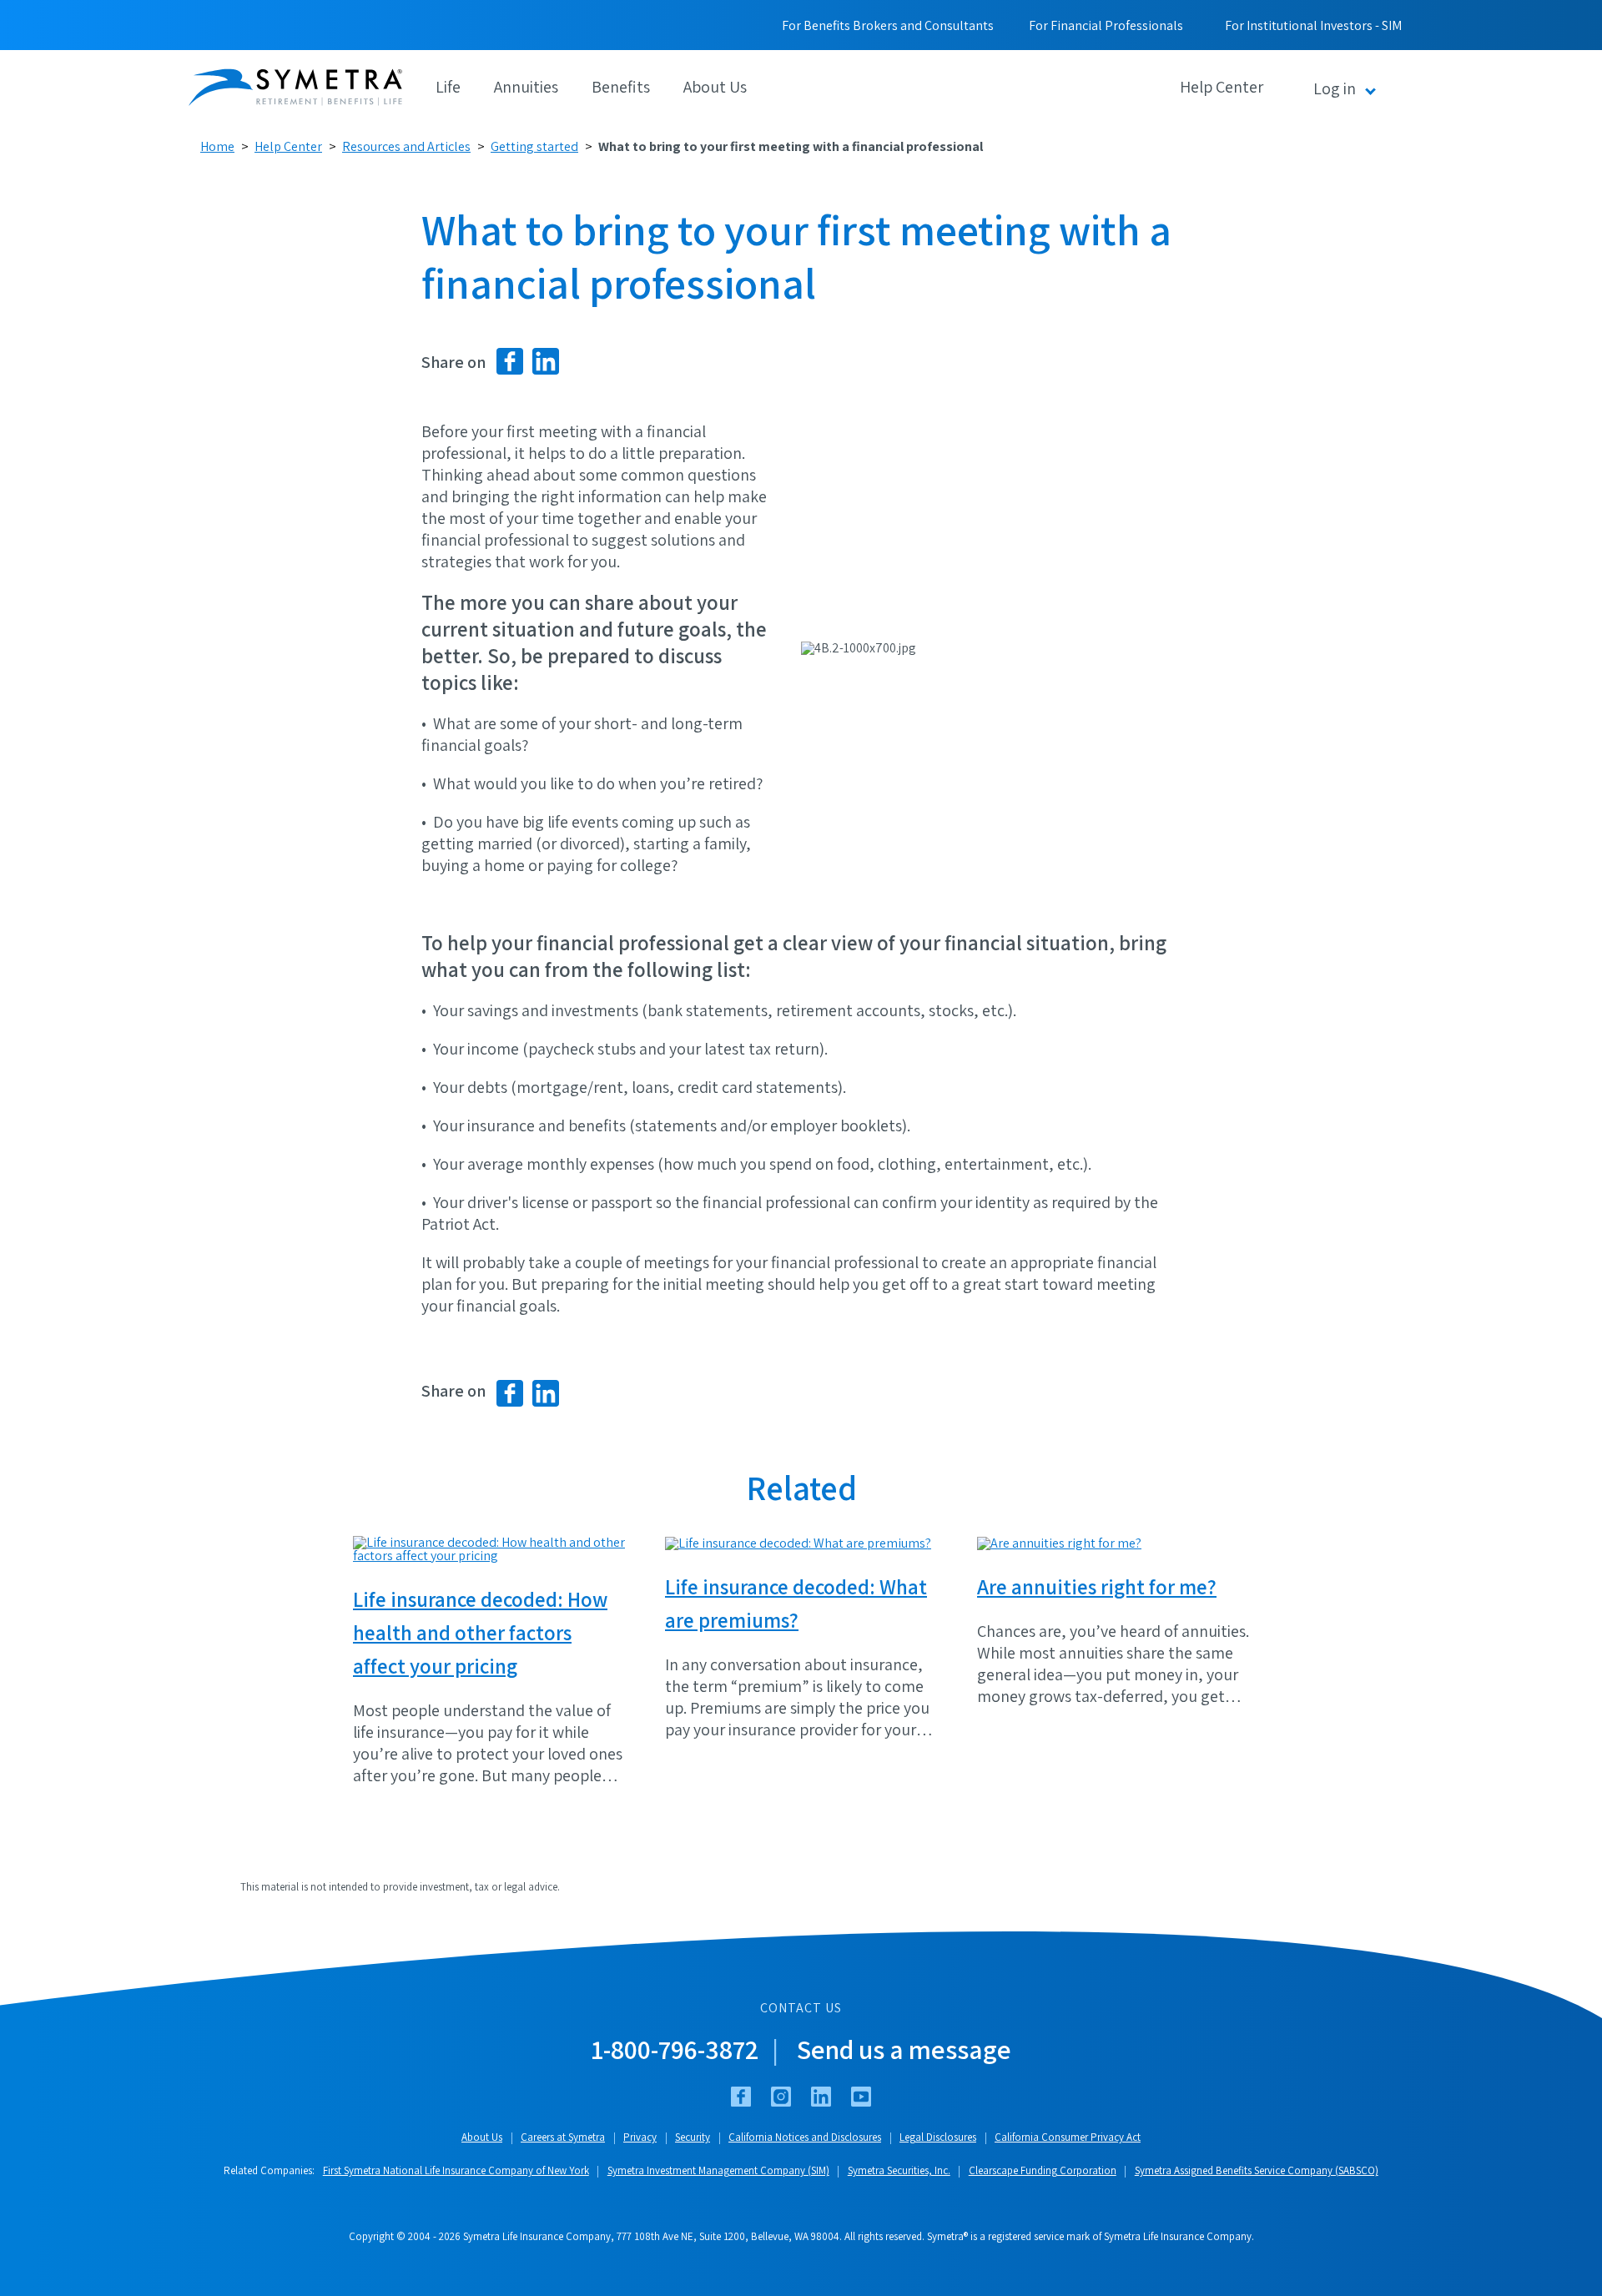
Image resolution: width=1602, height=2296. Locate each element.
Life (448, 87)
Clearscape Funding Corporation (1043, 2170)
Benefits (621, 87)
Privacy (640, 2137)
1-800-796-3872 (675, 2049)
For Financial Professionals (1106, 25)
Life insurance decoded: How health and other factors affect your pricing (480, 1632)
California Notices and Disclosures (805, 2137)
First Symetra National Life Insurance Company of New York (456, 2170)
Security (693, 2137)
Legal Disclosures (938, 2137)
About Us (715, 87)
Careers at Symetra (563, 2137)
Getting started (534, 146)
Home (217, 146)
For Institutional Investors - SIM (1313, 25)
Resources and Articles (406, 146)
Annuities (526, 87)
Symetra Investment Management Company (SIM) (718, 2170)
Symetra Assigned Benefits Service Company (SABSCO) (1257, 2170)
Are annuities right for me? (1097, 1586)
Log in (1335, 88)
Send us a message (904, 2049)
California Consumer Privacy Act (1068, 2137)
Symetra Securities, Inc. (899, 2170)
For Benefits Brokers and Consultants (888, 25)
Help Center (288, 146)
